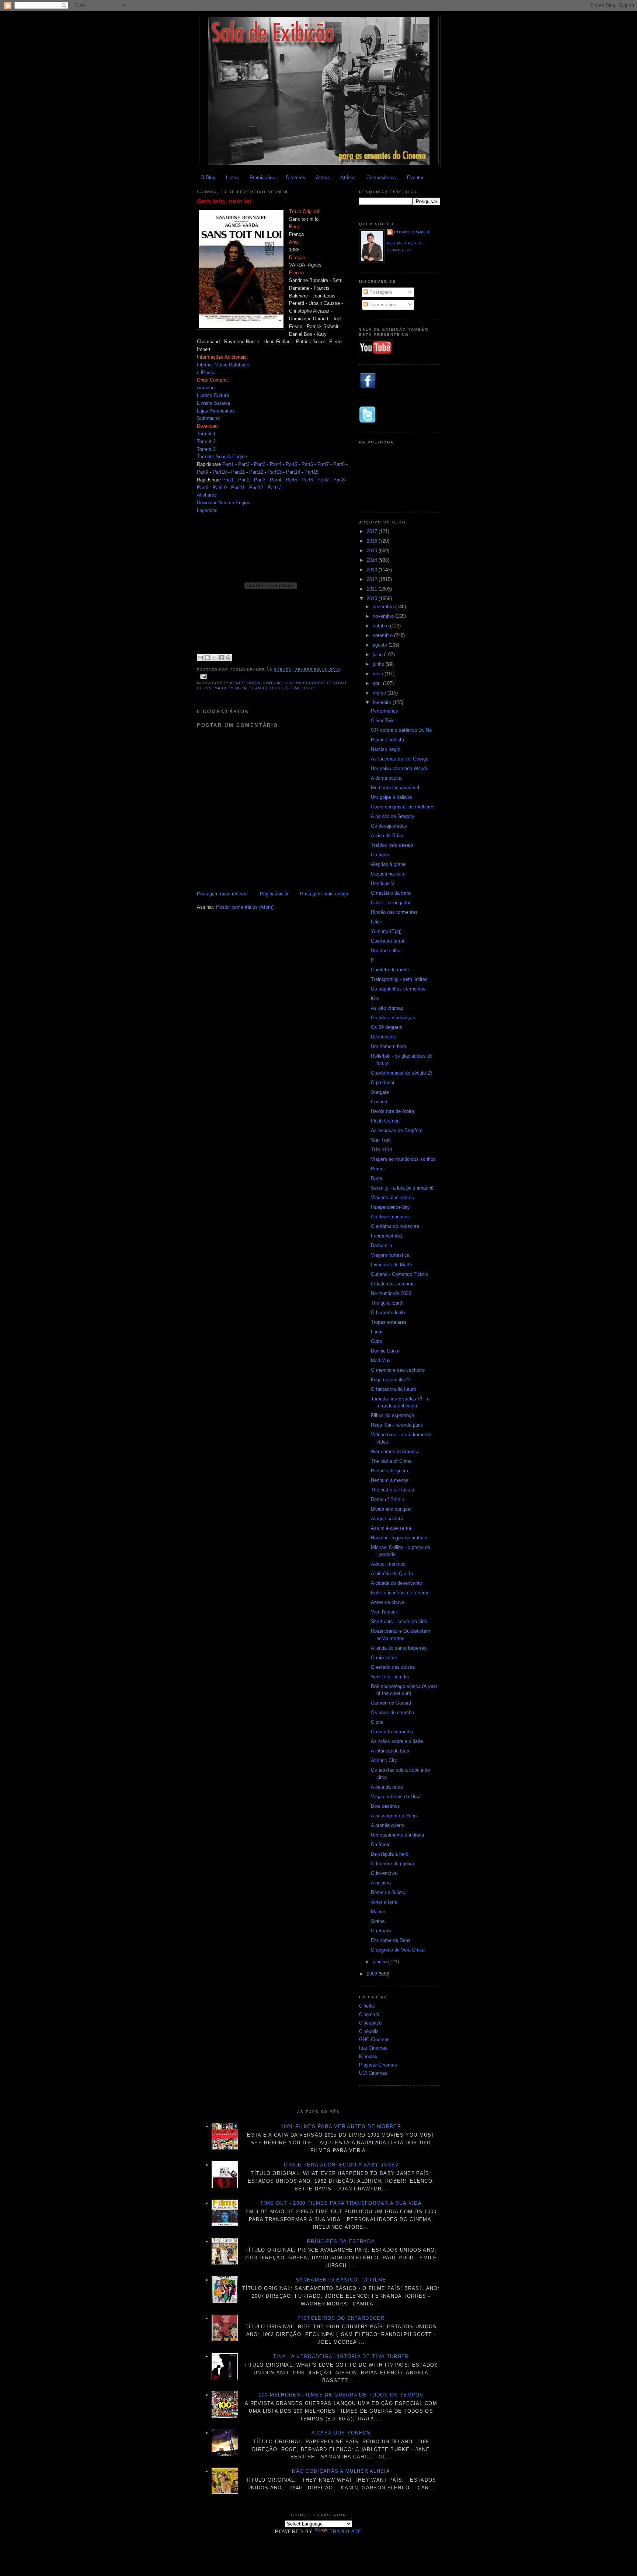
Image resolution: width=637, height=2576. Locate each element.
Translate (346, 2532)
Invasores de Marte (391, 1265)
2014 (373, 560)
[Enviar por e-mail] (200, 658)
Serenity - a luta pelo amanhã (402, 1188)
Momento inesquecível (395, 788)
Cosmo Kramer (412, 232)
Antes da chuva (388, 1602)
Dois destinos (385, 1806)
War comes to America (395, 1451)
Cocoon (379, 1102)
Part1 (228, 464)
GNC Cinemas (374, 2039)
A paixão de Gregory (393, 816)
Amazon (206, 388)
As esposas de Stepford (397, 1130)
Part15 (311, 472)
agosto (381, 645)
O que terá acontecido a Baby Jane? (341, 2165)
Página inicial (274, 894)
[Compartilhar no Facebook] (221, 658)
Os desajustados (389, 826)
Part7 (323, 464)
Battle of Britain (387, 1499)
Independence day (390, 1207)
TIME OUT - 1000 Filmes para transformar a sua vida (341, 2203)
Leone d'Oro (301, 688)
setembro (383, 635)
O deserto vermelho (392, 1732)
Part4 (276, 464)
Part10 (220, 472)
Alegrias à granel (389, 864)
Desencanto (384, 1037)
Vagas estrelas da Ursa (396, 1797)
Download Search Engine (224, 503)
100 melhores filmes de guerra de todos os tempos (341, 2395)
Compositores (381, 177)
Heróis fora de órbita (392, 1111)
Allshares (207, 495)
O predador (383, 1082)
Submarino (208, 418)
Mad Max (381, 1360)
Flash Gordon (385, 1121)
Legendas (207, 510)
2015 (373, 551)
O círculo (381, 1844)
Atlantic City (384, 1760)
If (372, 960)
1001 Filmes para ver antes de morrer (341, 2126)
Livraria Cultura (213, 395)
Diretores (296, 177)
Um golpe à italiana (391, 797)
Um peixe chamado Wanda (400, 768)
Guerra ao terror (388, 941)
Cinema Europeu (305, 683)
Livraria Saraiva (213, 403)
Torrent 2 (206, 441)
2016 (373, 541)
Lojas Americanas (216, 411)
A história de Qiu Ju (392, 1574)
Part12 (256, 472)
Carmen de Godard (391, 1703)
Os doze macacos (390, 1217)
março (380, 693)
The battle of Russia (392, 1490)
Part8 (339, 464)
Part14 (293, 472)
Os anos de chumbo (392, 1712)
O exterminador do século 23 (402, 1073)
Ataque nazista (387, 1519)
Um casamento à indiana (397, 1835)
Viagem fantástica (390, 1255)
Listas (232, 177)
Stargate (380, 1092)
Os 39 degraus (387, 1027)
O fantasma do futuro (394, 1389)
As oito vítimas (387, 1008)
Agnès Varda (245, 683)
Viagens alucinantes (392, 1198)
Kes (375, 998)
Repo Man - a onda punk (397, 1425)
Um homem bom (389, 1046)
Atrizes (348, 177)
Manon (378, 1912)
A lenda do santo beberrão (399, 1648)
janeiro (380, 1962)
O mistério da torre (391, 893)
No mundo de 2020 (391, 1293)
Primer (378, 1169)
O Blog (208, 177)
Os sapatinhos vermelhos (398, 989)
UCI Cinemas (373, 2073)
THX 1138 (381, 1150)
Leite (376, 922)
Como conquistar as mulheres (403, 807)
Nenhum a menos (390, 1480)
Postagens (380, 292)
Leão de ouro (266, 688)
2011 (373, 589)
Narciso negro (386, 749)
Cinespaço (370, 2023)
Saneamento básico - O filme (341, 2280)
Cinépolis (369, 2031)
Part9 (203, 472)
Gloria (377, 1722)
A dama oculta (386, 778)
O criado (380, 855)
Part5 (291, 464)
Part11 (238, 472)
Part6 (307, 464)
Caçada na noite (388, 874)
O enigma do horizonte (395, 1226)
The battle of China (391, 1461)
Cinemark (369, 2014)
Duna (376, 1178)
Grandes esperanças (393, 1018)
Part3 (260, 464)
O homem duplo (388, 1313)
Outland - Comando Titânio (399, 1274)
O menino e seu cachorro (398, 1370)
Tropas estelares (389, 1322)
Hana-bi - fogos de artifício (399, 1538)
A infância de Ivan (390, 1751)
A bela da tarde (387, 1787)
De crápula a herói (390, 1854)
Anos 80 (273, 683)
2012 (373, 579)
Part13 (275, 472)
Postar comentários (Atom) (245, 907)
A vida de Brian (387, 836)
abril (378, 683)
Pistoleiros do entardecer (341, 2318)
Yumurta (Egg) (386, 931)
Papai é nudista (387, 740)
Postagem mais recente (222, 894)
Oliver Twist (383, 720)
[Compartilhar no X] (214, 658)
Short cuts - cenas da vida (399, 1621)
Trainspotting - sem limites (399, 979)
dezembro (384, 607)
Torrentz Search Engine (222, 457)
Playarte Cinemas (378, 2065)
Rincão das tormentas (394, 912)
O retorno (381, 1931)
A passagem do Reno (394, 1816)
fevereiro (383, 702)
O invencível (384, 1873)
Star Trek (381, 1140)
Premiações (262, 177)
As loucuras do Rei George (400, 759)
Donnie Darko (385, 1351)
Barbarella (382, 1245)
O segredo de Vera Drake (398, 1950)
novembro (384, 616)
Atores (323, 177)
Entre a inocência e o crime (400, 1593)
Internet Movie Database (223, 365)
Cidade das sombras (393, 1284)
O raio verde (384, 1658)
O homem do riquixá (392, 1864)
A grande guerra (388, 1825)
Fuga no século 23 (391, 1380)
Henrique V (383, 883)
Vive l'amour (384, 1612)
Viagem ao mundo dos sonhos (403, 1159)
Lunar (377, 1332)
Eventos (416, 177)
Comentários (382, 305)
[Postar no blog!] (207, 658)
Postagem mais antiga (324, 894)
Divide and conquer (391, 1509)
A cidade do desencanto (396, 1583)
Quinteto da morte (390, 970)
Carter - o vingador (391, 903)
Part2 (244, 464)
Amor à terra (384, 1902)
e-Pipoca (206, 373)
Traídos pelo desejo (392, 845)
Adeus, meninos (388, 1564)
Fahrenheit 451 (387, 1236)
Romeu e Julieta (388, 1892)
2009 (373, 1974)
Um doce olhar (386, 951)
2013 (373, 570)
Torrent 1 (206, 434)
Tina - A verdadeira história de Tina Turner (341, 2356)
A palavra (381, 1883)
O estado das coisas (393, 1667)
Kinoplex (368, 2056)
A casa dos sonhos (341, 2433)
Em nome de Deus (391, 1940)
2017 (373, 531)
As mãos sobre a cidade (397, 1741)
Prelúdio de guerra (390, 1471)
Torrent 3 (206, 449)
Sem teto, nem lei (224, 201)
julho (378, 655)
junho (379, 664)
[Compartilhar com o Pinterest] (228, 658)
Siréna (378, 1921)
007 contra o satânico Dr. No (401, 730)
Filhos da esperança (392, 1415)
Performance (384, 711)
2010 (373, 598)
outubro (381, 626)
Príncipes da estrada (341, 2241)
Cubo (376, 1341)
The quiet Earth (387, 1303)
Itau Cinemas (373, 2048)
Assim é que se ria (391, 1528)
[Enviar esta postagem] (203, 676)
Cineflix (367, 2006)
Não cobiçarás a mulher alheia (341, 2471)
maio (379, 674)
